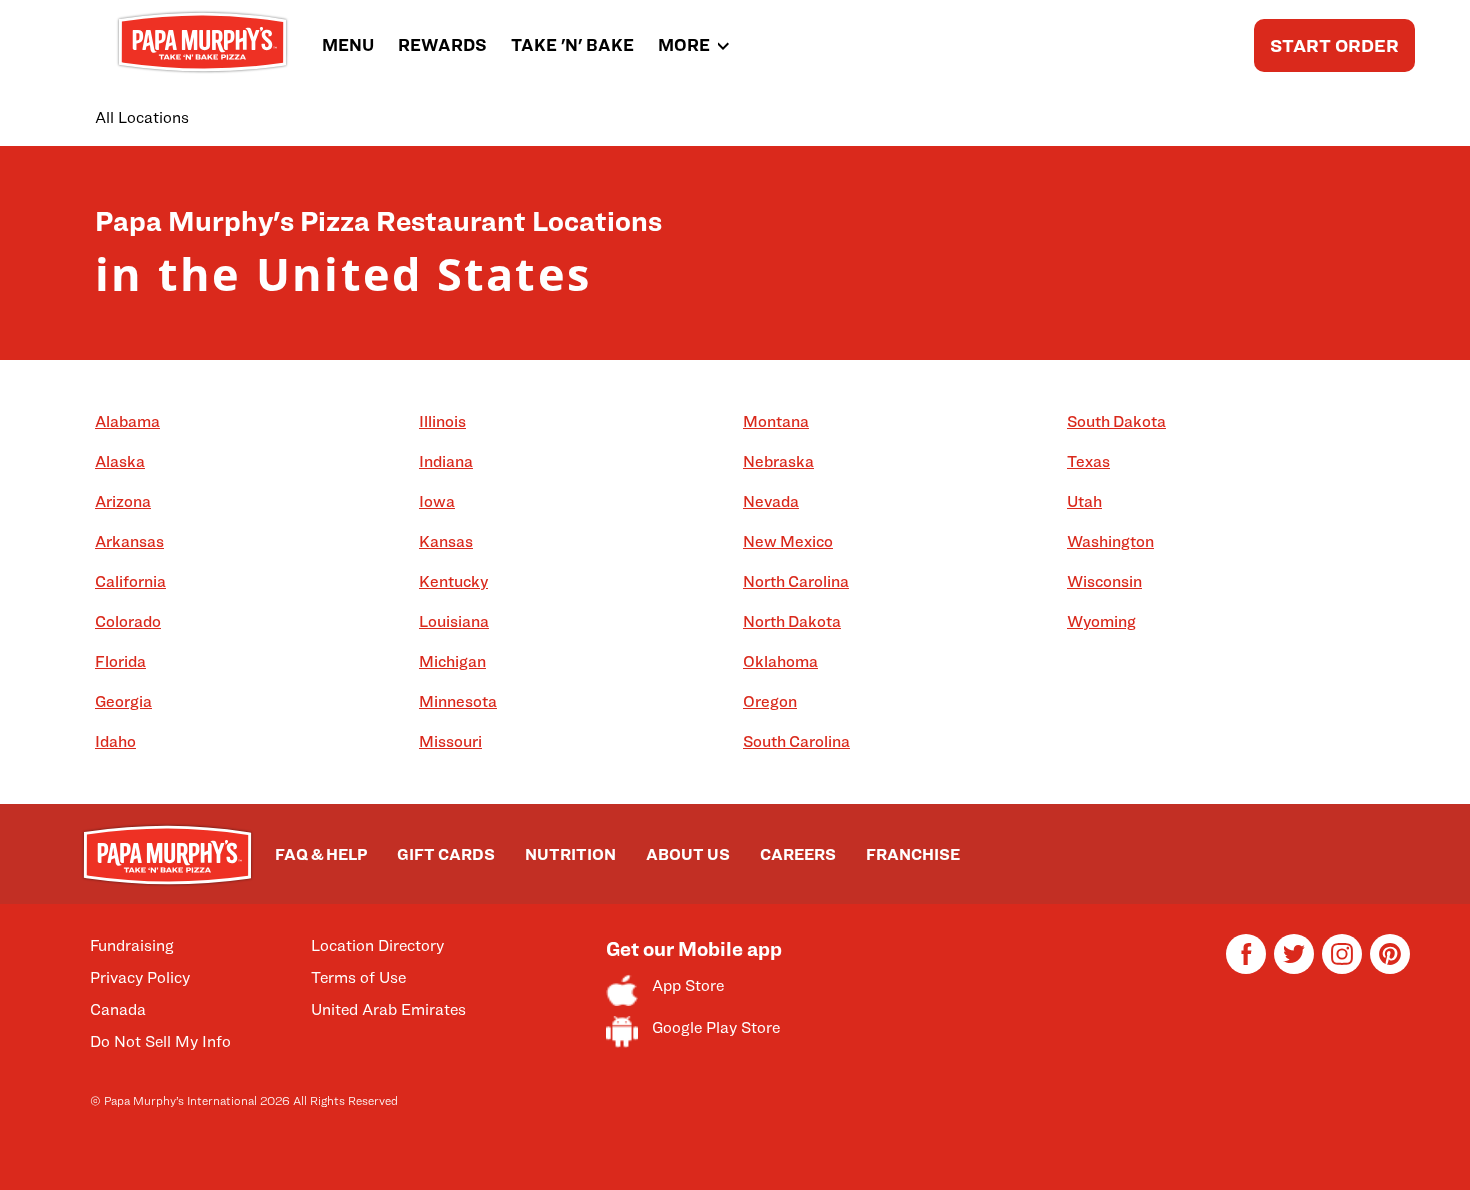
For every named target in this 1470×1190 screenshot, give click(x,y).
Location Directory (377, 945)
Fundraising (132, 945)
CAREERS (798, 854)
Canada (118, 1009)
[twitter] (1294, 968)
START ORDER (1334, 45)
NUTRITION (570, 854)
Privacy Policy (140, 977)
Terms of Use (358, 977)
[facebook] (1246, 968)
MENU (348, 45)
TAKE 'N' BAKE (572, 45)
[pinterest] (1390, 968)
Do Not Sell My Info (160, 1041)
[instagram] (1342, 968)
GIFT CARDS (446, 854)
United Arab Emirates (388, 1009)
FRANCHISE (913, 854)
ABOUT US (688, 854)
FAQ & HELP (321, 854)
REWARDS (442, 45)
